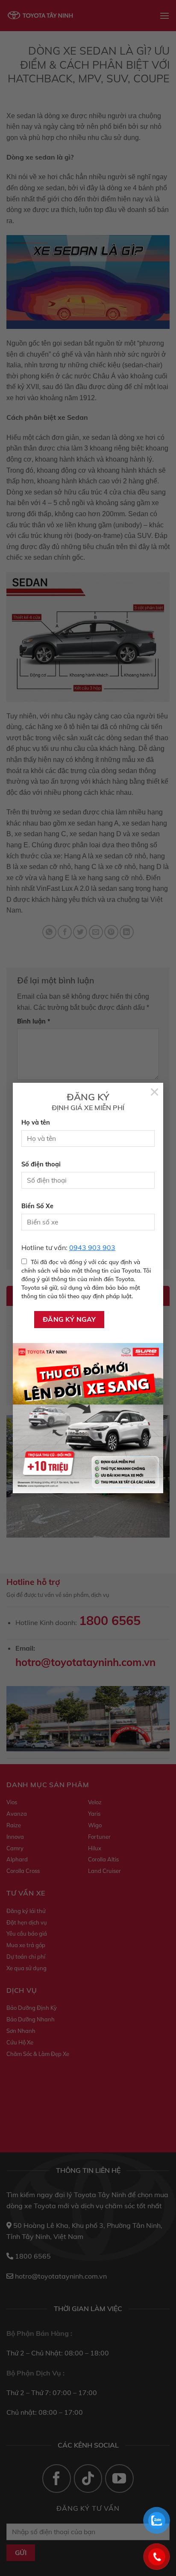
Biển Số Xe (37, 1206)
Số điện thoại (41, 1164)
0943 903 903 (92, 1247)
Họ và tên (36, 1122)
